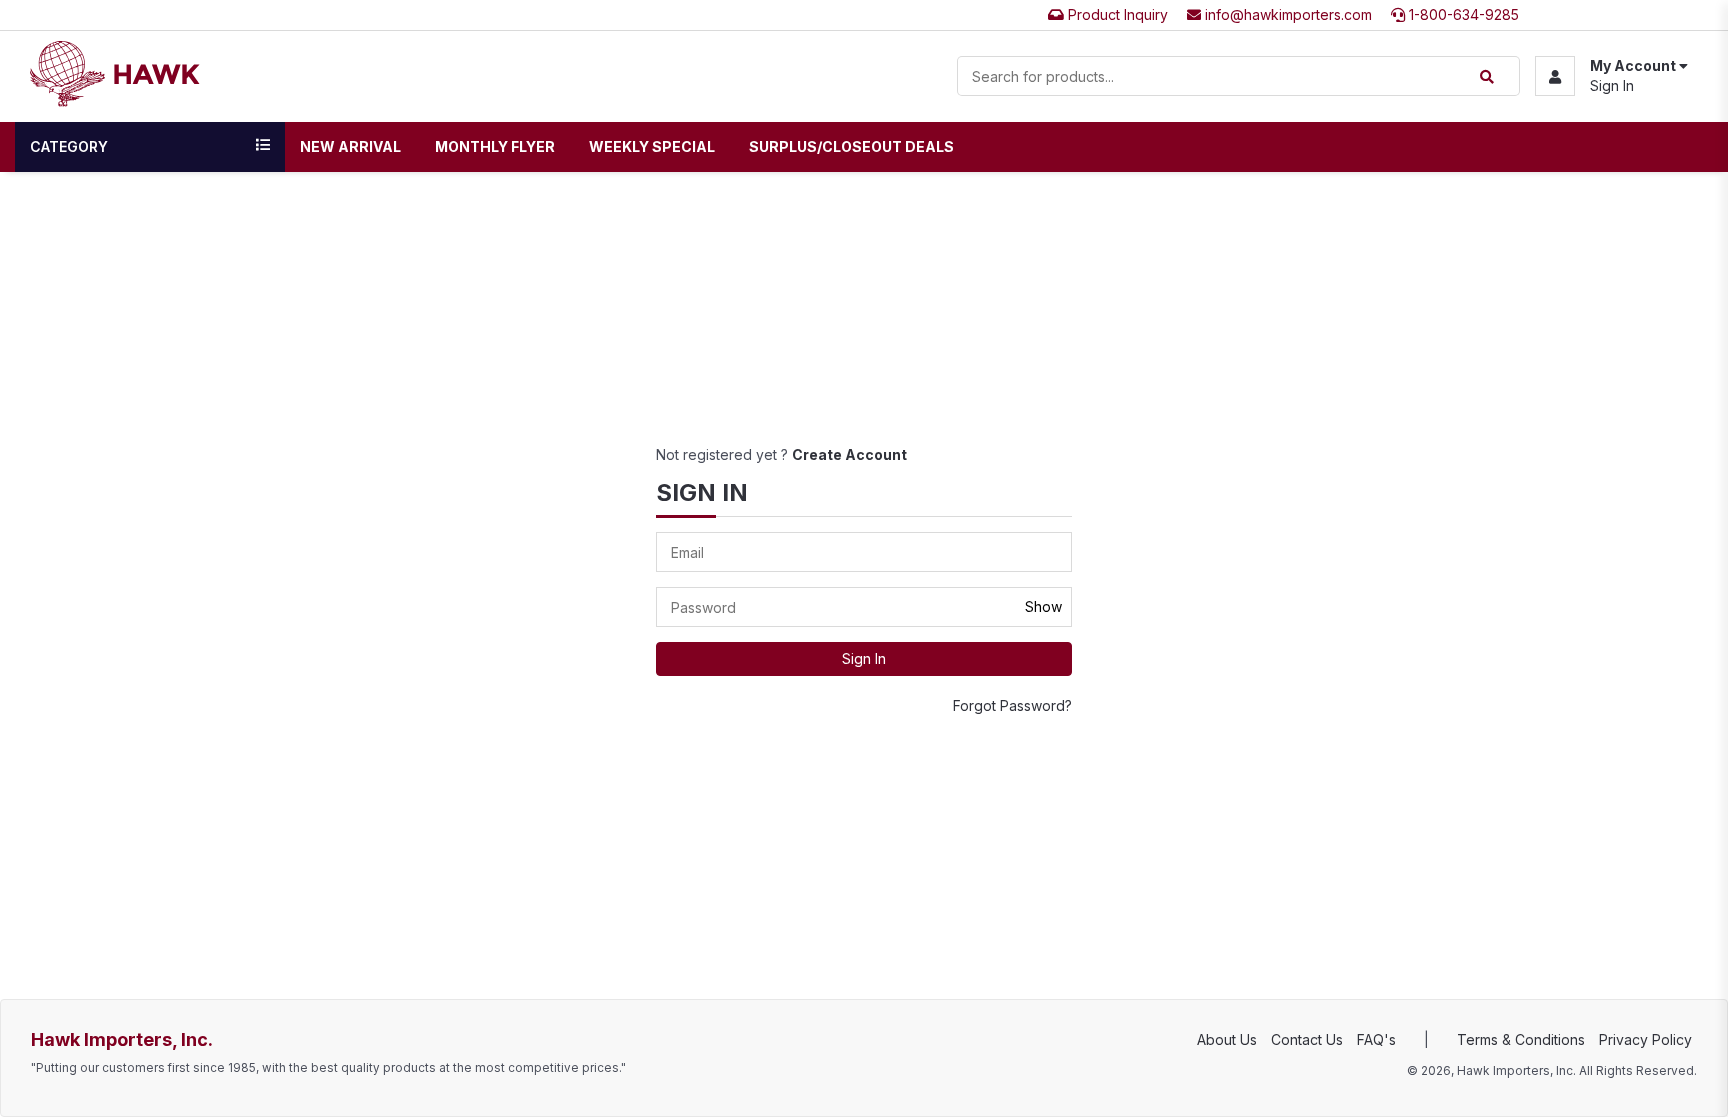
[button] (1611, 76)
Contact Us (1307, 1039)
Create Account (849, 454)
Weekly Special (652, 146)
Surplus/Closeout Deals (851, 146)
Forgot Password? (1012, 705)
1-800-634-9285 (1462, 14)
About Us (1227, 1039)
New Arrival (350, 146)
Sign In (1612, 85)
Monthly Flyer (495, 146)
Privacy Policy (1645, 1039)
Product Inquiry (1116, 14)
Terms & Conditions (1521, 1039)
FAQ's (1376, 1039)
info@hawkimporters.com (1286, 14)
